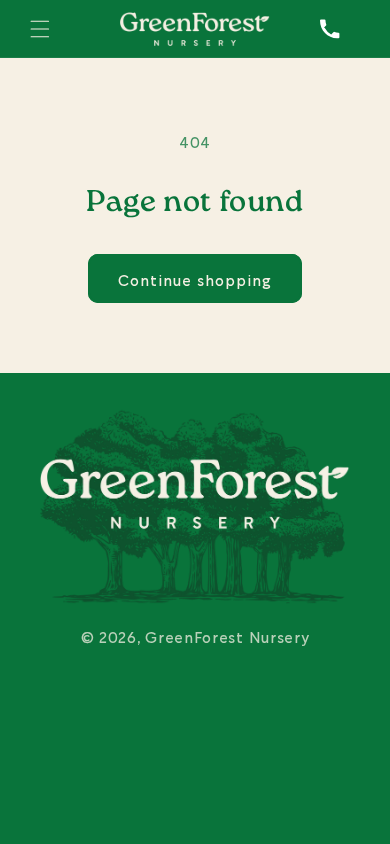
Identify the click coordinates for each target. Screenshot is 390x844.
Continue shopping (195, 279)
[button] (40, 29)
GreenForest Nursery (227, 636)
